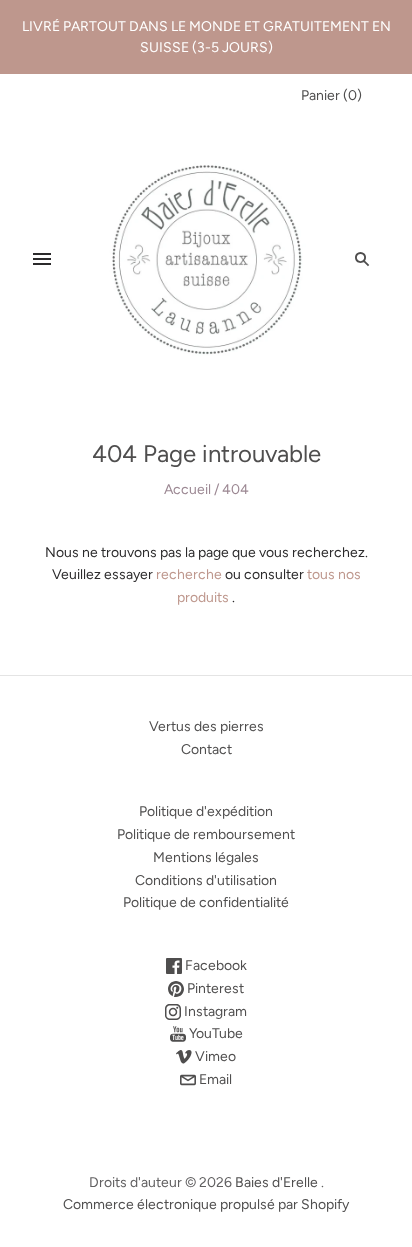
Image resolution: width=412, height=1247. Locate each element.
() (331, 95)
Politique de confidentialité (206, 902)
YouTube (214, 1033)
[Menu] (42, 259)
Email (214, 1079)
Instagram (214, 1011)
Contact (206, 749)
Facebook (214, 965)
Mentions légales (206, 857)
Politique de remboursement (206, 834)
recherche (189, 574)
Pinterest (214, 988)
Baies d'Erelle (276, 1182)
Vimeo (214, 1056)
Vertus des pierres (206, 726)
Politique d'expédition (206, 811)
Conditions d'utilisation (206, 880)
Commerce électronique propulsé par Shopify (206, 1204)
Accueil (187, 489)
